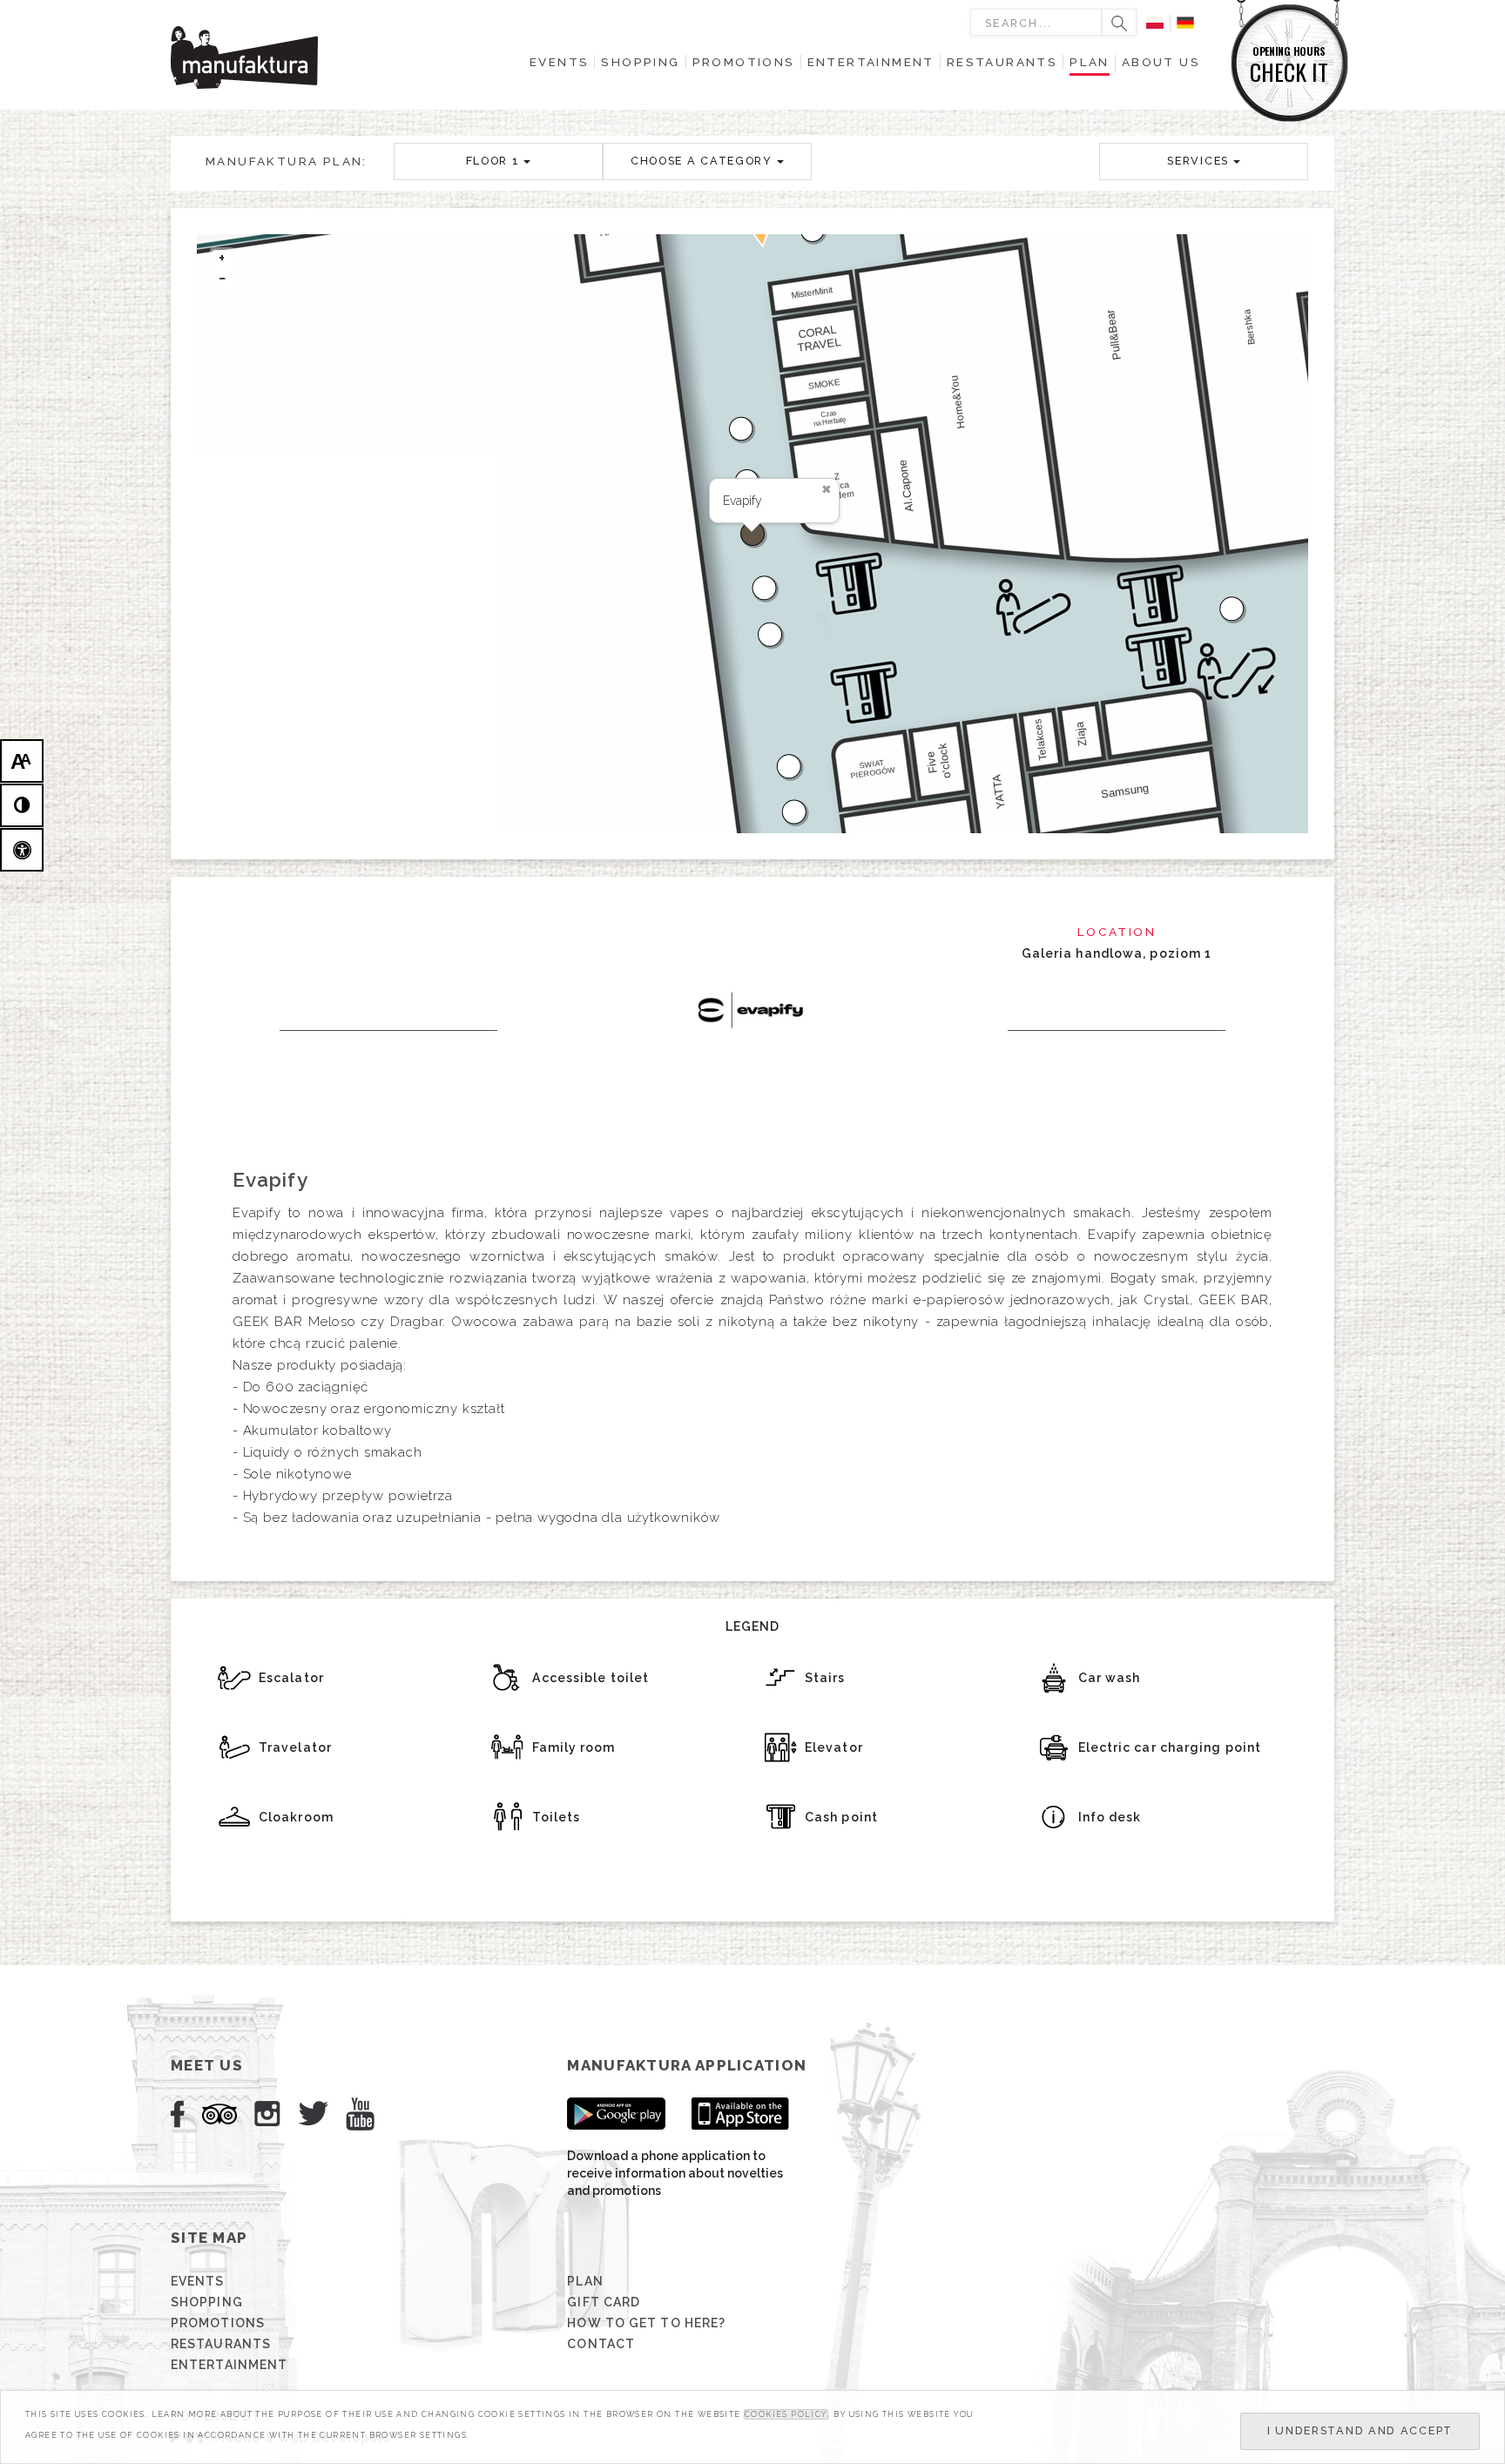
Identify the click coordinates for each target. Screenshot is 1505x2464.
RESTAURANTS (221, 2344)
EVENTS (198, 2281)
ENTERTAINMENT (229, 2365)
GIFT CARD (604, 2302)
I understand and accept (1360, 2430)
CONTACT (601, 2344)
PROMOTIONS (218, 2323)
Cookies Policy (786, 2414)
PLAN (585, 2281)
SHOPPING (207, 2302)
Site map (209, 2238)
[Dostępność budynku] (22, 850)
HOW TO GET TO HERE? (646, 2323)
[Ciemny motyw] (22, 805)
